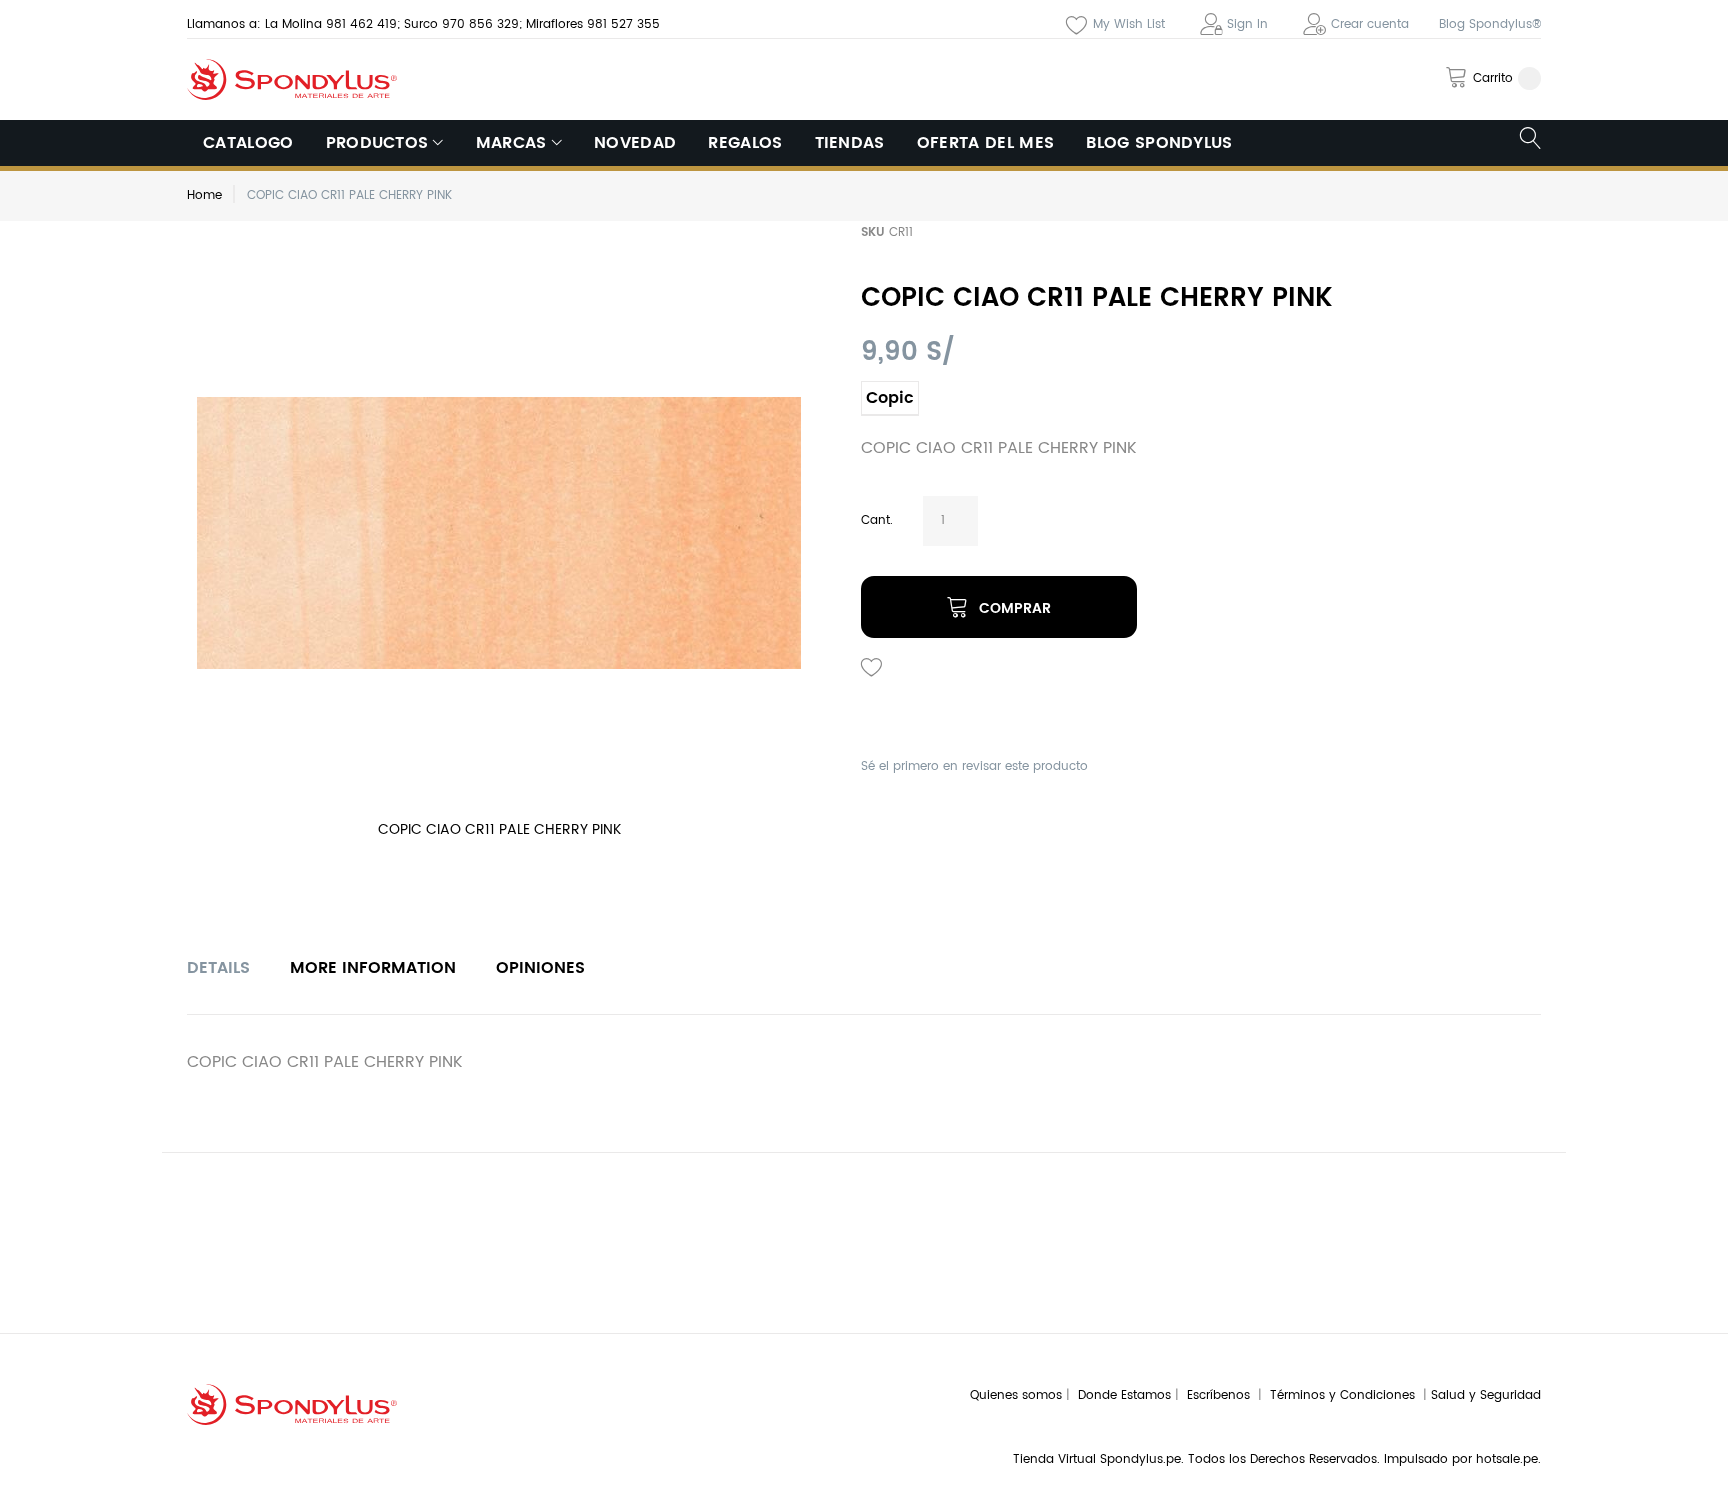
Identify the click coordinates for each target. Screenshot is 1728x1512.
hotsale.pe (1507, 1459)
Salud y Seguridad (1486, 1395)
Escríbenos (1222, 1395)
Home (204, 195)
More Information (373, 968)
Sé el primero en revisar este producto (974, 766)
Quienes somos (1016, 1395)
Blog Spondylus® (1490, 24)
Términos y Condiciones (1346, 1395)
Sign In (1247, 24)
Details (218, 968)
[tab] (218, 968)
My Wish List (1129, 24)
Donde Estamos (1126, 1395)
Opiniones (540, 968)
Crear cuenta (1370, 24)
